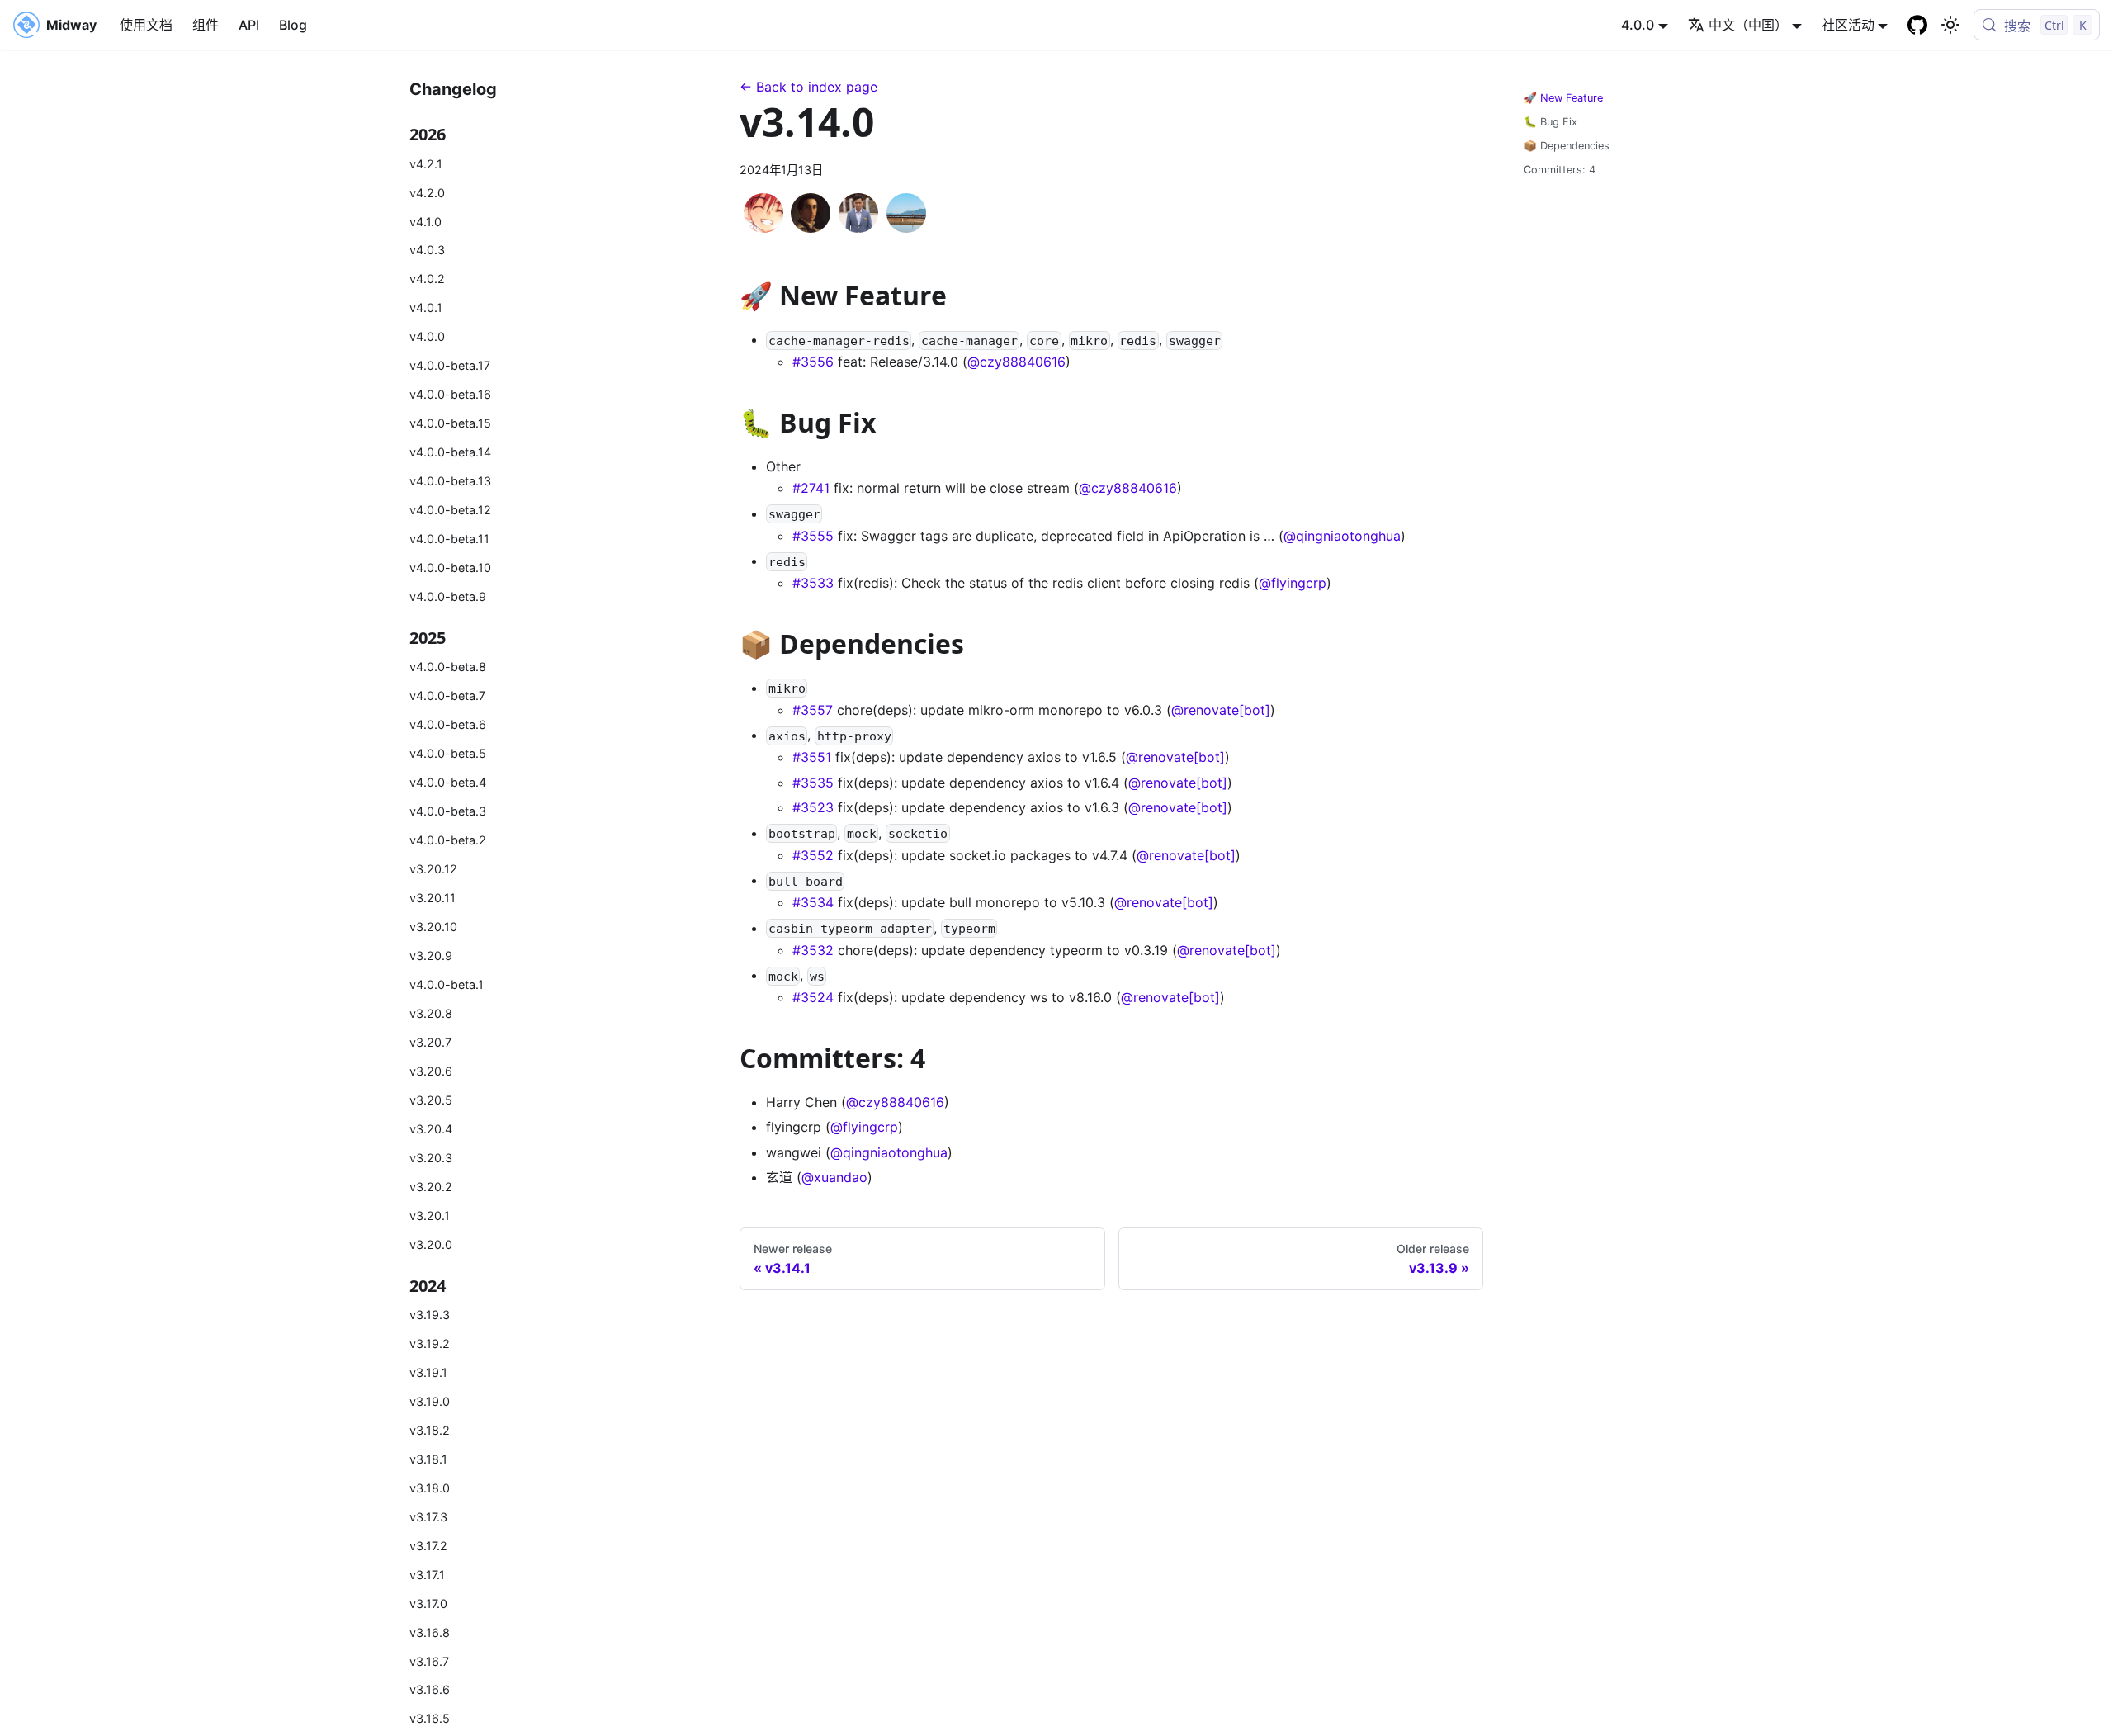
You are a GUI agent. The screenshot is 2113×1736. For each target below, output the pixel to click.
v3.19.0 (430, 1401)
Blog (293, 25)
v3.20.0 (431, 1244)
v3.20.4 (431, 1129)
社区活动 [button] (1848, 25)
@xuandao (834, 1177)
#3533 (813, 583)
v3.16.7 (429, 1661)
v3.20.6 (431, 1071)
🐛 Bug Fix (1550, 122)
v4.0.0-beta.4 (448, 782)
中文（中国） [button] (1748, 25)
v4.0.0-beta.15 (450, 423)
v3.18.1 (428, 1459)
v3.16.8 (430, 1632)
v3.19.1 (428, 1372)
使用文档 (146, 25)
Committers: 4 (1560, 170)
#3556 (813, 362)
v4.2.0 (427, 193)
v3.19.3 (430, 1315)
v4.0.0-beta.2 (448, 840)
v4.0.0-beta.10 (450, 568)
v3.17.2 (428, 1546)
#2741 (811, 488)
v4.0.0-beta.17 (450, 365)
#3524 (813, 997)
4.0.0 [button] (1638, 25)
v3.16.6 (430, 1690)
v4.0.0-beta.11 (449, 539)
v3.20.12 (433, 869)
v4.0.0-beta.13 (450, 481)
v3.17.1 (427, 1575)
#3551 (812, 757)
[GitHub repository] (1917, 25)
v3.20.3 (431, 1158)
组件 (206, 25)
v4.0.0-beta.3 (448, 811)
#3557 (813, 710)
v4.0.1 (426, 308)
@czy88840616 (1016, 362)
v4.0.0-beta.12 (450, 510)
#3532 (813, 950)
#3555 (813, 536)
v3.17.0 (428, 1604)
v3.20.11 (433, 898)
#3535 (813, 783)
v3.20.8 (431, 1013)
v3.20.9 (431, 956)
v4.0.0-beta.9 (448, 596)
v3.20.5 (431, 1100)
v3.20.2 (431, 1187)
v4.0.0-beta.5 (448, 753)
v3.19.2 (430, 1343)
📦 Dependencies (1567, 146)
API (249, 25)
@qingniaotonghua (1342, 536)
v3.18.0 (430, 1488)
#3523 (813, 807)
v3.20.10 (433, 927)
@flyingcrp (1293, 583)
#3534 (813, 902)
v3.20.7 (430, 1042)
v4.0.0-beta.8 (448, 667)
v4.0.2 (427, 279)
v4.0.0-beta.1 (447, 984)
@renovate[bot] (1221, 710)
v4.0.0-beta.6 (448, 725)
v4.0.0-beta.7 (447, 696)
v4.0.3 (427, 251)
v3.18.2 (430, 1430)
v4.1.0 (425, 222)
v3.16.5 (430, 1719)
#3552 (813, 855)
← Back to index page (808, 87)
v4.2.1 (426, 164)
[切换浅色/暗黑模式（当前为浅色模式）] (1950, 25)
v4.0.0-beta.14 (450, 452)
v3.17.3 (428, 1517)
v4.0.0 (427, 337)
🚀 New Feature (1563, 98)
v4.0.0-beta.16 (450, 394)
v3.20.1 (430, 1216)
